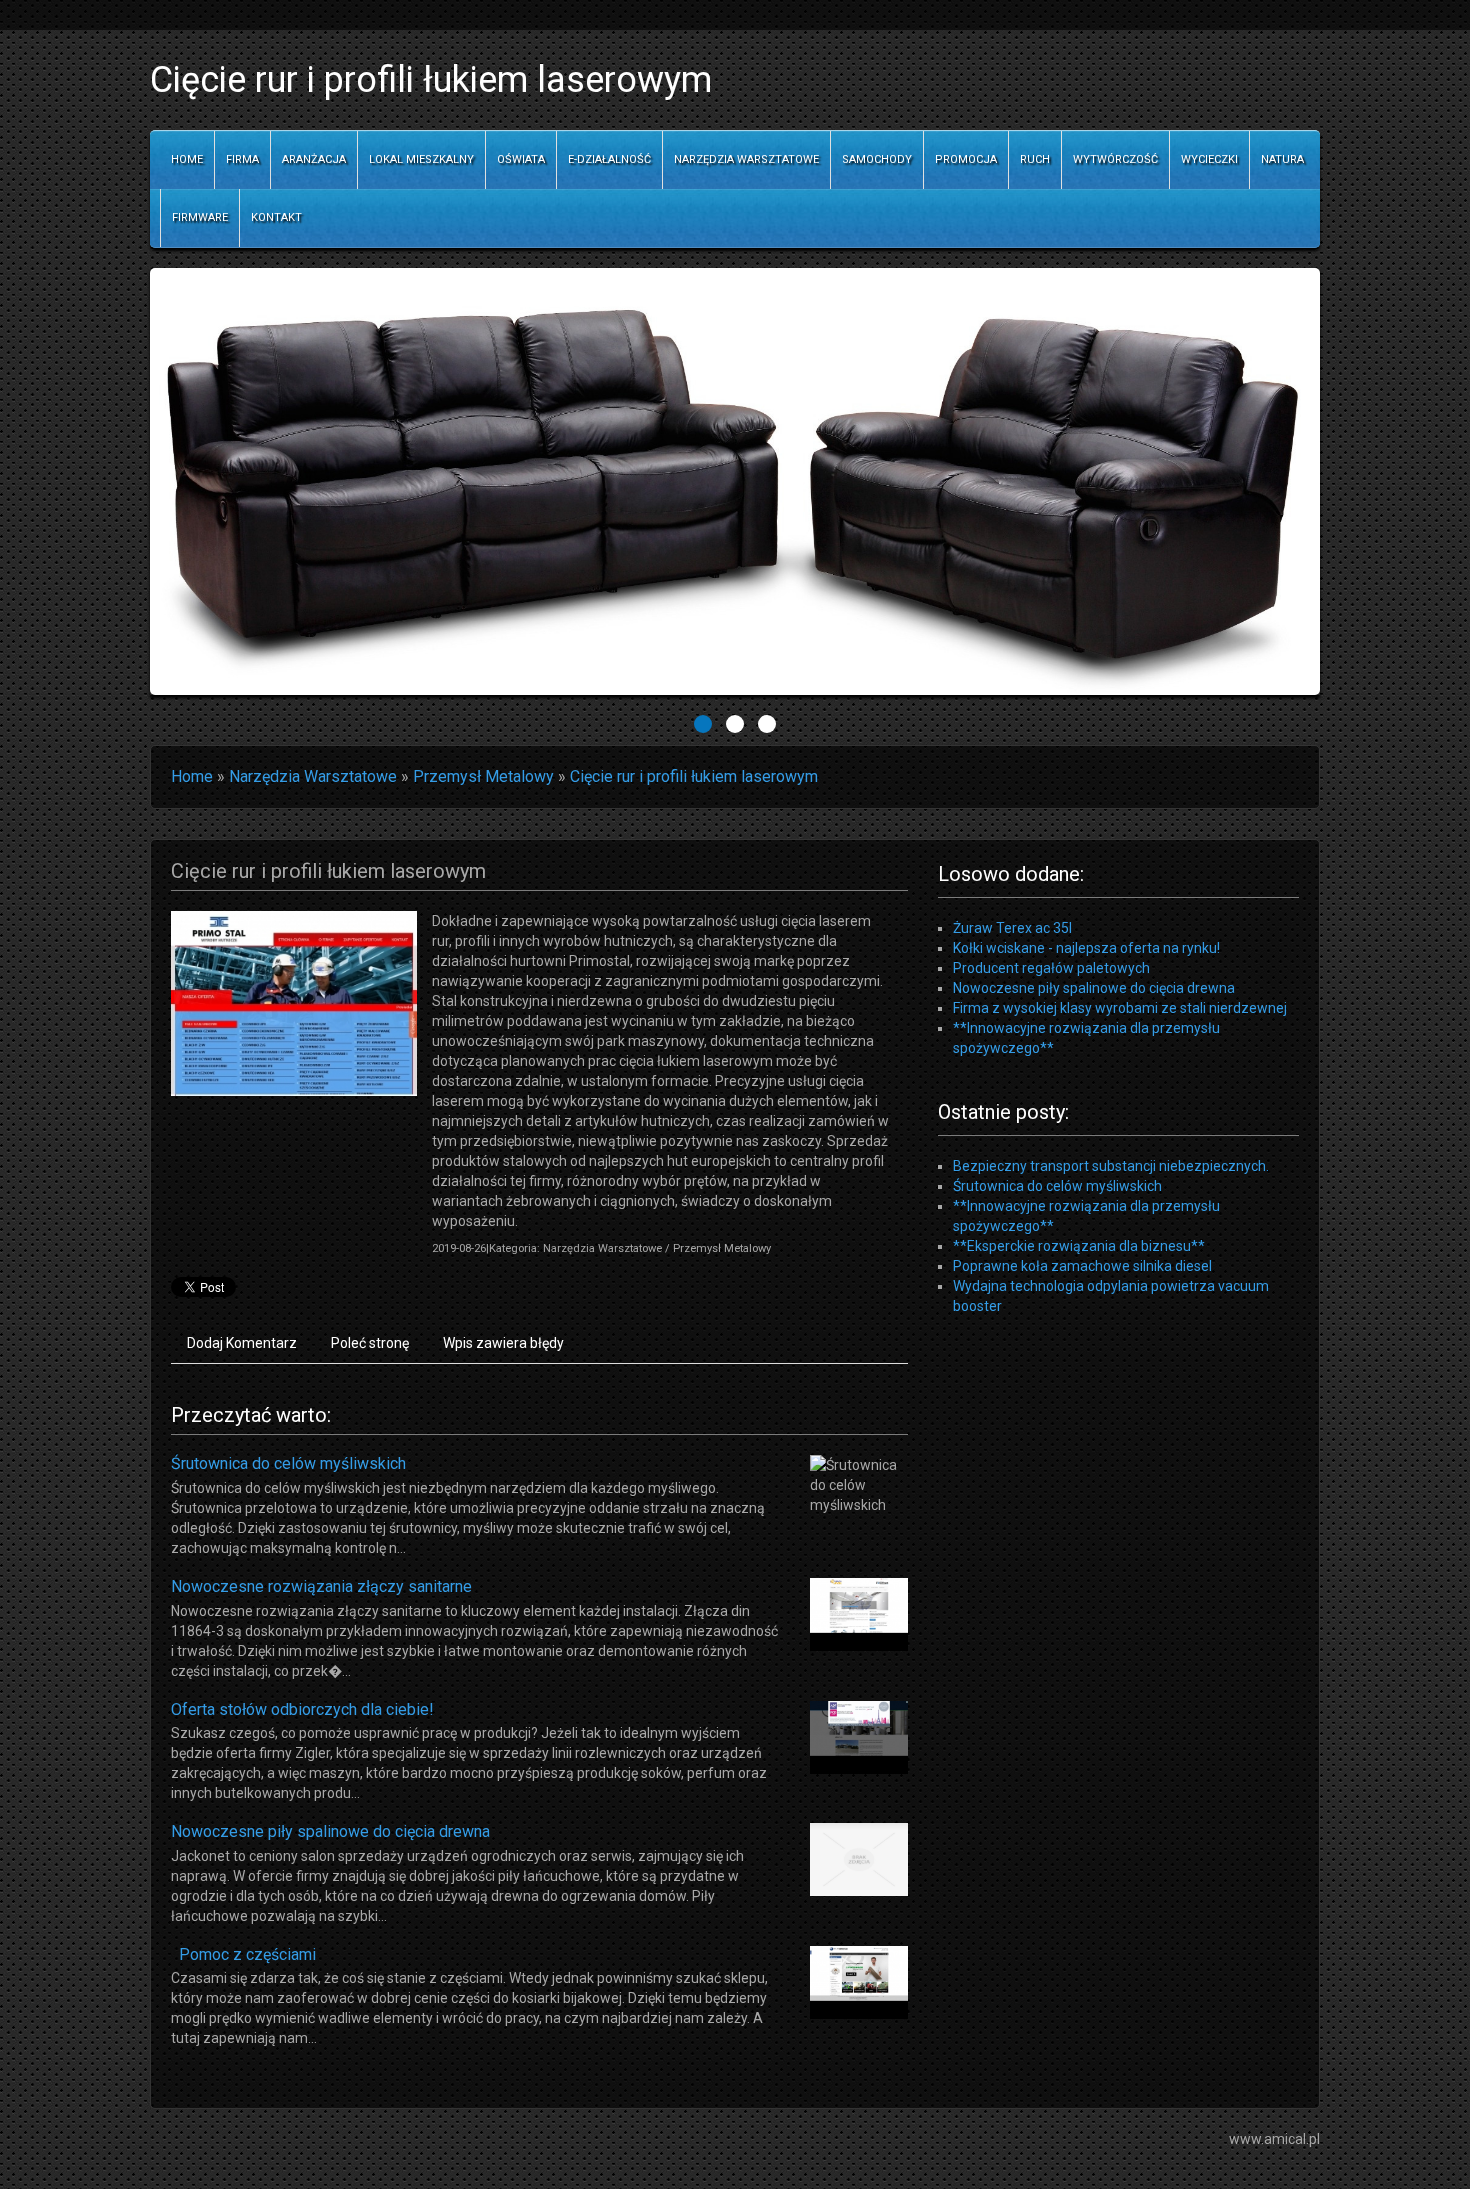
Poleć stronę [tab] (370, 1343)
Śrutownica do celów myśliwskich (288, 1463)
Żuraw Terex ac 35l (1012, 928)
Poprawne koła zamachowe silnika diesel (1082, 1266)
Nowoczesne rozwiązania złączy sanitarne (321, 1586)
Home (192, 776)
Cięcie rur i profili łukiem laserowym (694, 776)
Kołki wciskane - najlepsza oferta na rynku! (1086, 948)
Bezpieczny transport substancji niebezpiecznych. (1111, 1166)
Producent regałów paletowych (1051, 968)
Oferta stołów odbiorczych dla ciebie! (302, 1709)
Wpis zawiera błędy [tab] (503, 1343)
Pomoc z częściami (243, 1954)
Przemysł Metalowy (483, 776)
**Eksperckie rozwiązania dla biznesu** (1079, 1246)
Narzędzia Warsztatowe (313, 776)
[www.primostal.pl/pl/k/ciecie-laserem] (294, 1002)
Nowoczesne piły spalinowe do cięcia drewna (330, 1831)
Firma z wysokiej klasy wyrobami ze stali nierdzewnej (1120, 1008)
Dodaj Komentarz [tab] (242, 1343)
